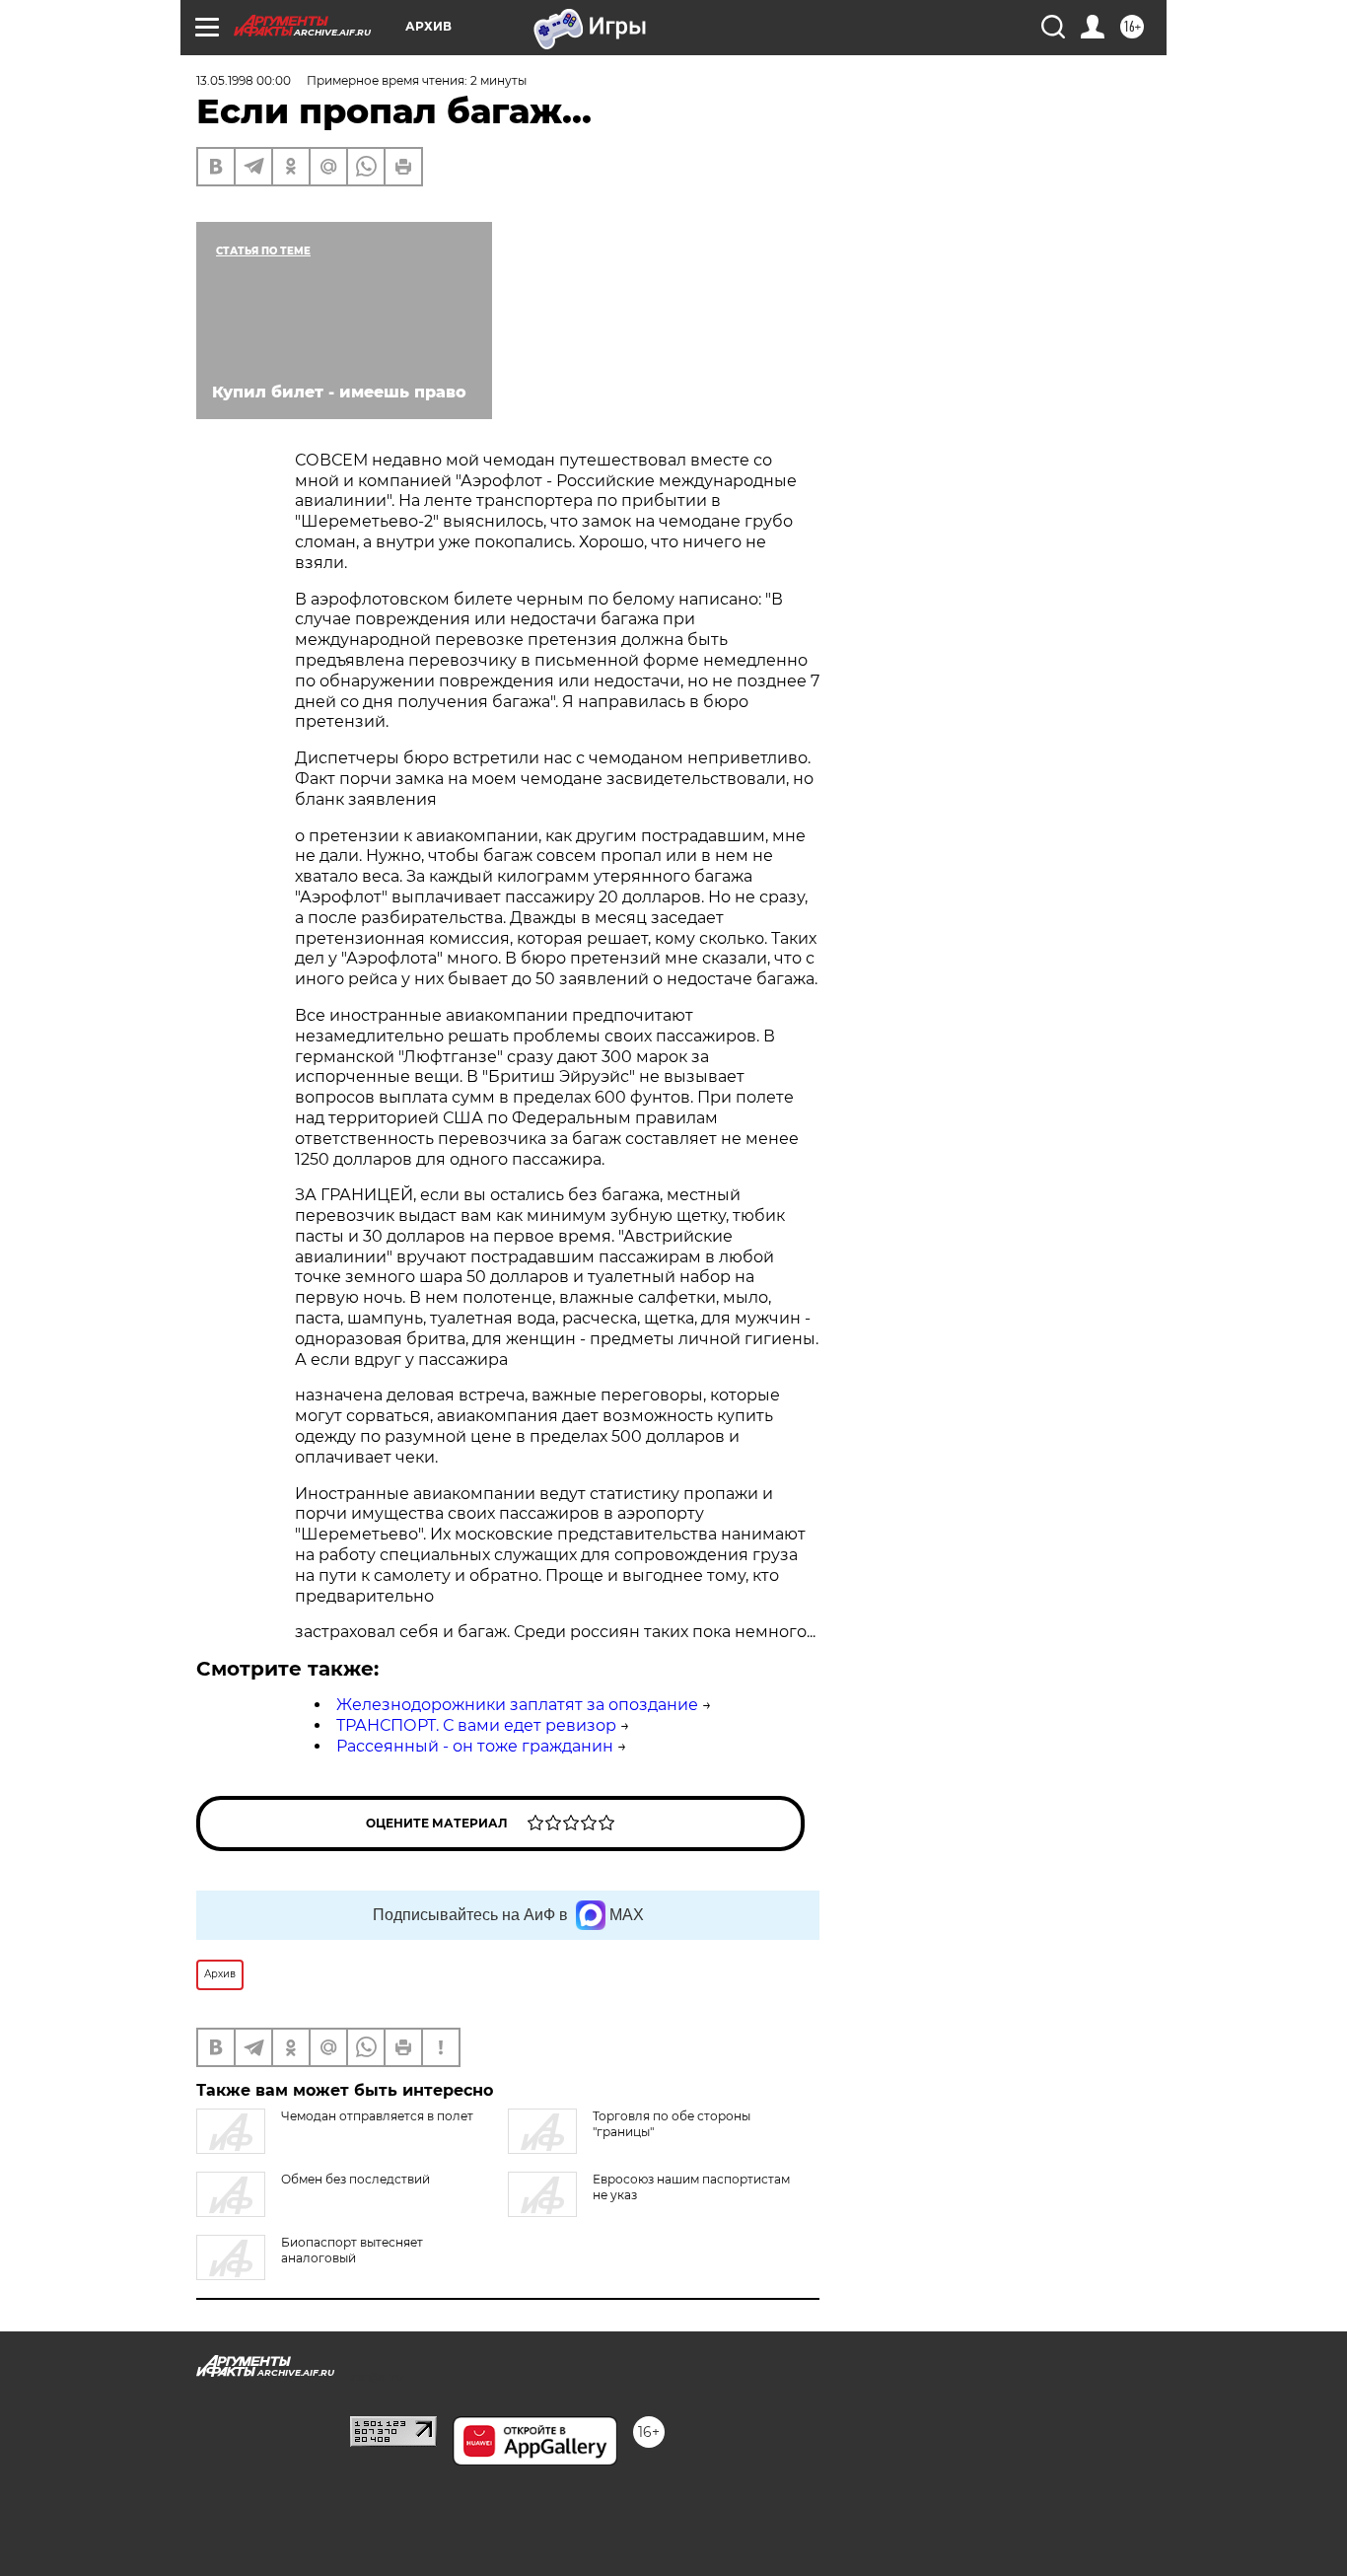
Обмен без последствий (355, 2179)
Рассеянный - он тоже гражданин (475, 1746)
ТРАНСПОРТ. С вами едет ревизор (476, 1725)
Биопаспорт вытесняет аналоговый (352, 2250)
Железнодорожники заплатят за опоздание (517, 1705)
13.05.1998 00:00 (244, 80)
